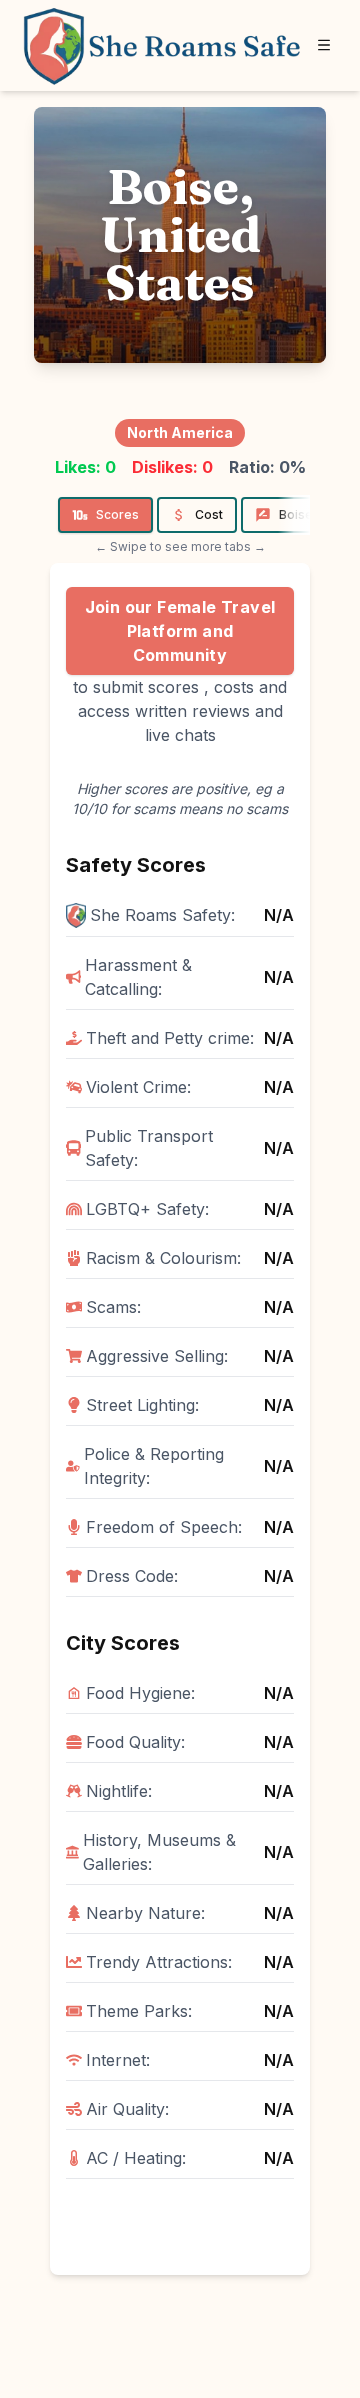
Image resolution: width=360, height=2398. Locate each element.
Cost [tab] (209, 514)
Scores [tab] (117, 514)
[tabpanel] (180, 1419)
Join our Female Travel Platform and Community (180, 631)
